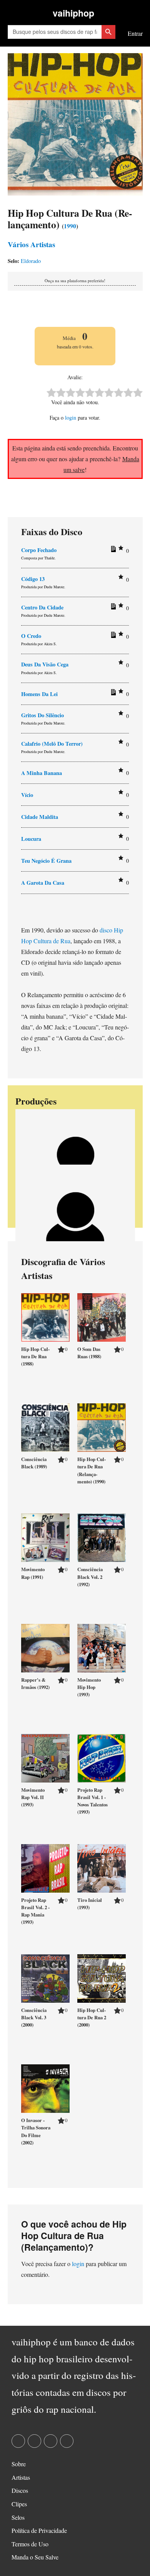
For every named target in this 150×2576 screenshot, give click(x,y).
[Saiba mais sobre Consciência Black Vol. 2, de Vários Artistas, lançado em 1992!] (102, 1537)
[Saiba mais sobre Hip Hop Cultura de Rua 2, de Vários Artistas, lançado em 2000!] (102, 1978)
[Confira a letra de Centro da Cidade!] (112, 608)
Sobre (19, 2464)
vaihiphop (73, 13)
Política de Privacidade (39, 2530)
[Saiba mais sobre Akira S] (75, 1223)
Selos (18, 2517)
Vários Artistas (31, 244)
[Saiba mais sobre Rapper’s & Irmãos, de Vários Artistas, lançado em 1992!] (45, 1647)
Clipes (19, 2504)
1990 (70, 226)
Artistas (21, 2477)
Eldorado (31, 261)
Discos (20, 2490)
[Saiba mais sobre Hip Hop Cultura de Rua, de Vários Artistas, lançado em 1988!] (45, 1316)
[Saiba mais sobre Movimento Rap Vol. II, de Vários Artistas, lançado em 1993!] (45, 1757)
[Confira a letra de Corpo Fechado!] (112, 551)
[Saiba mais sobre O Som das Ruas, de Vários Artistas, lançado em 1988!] (102, 1316)
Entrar (135, 33)
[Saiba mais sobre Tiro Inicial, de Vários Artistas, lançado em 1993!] (102, 1867)
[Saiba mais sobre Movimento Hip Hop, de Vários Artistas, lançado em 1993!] (102, 1647)
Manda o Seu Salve (35, 2557)
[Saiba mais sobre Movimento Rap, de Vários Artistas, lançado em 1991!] (45, 1537)
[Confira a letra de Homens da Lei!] (112, 694)
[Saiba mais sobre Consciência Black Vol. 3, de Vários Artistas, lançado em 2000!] (45, 1978)
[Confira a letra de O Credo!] (112, 636)
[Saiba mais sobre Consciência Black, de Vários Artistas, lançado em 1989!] (45, 1427)
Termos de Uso (30, 2544)
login (71, 418)
